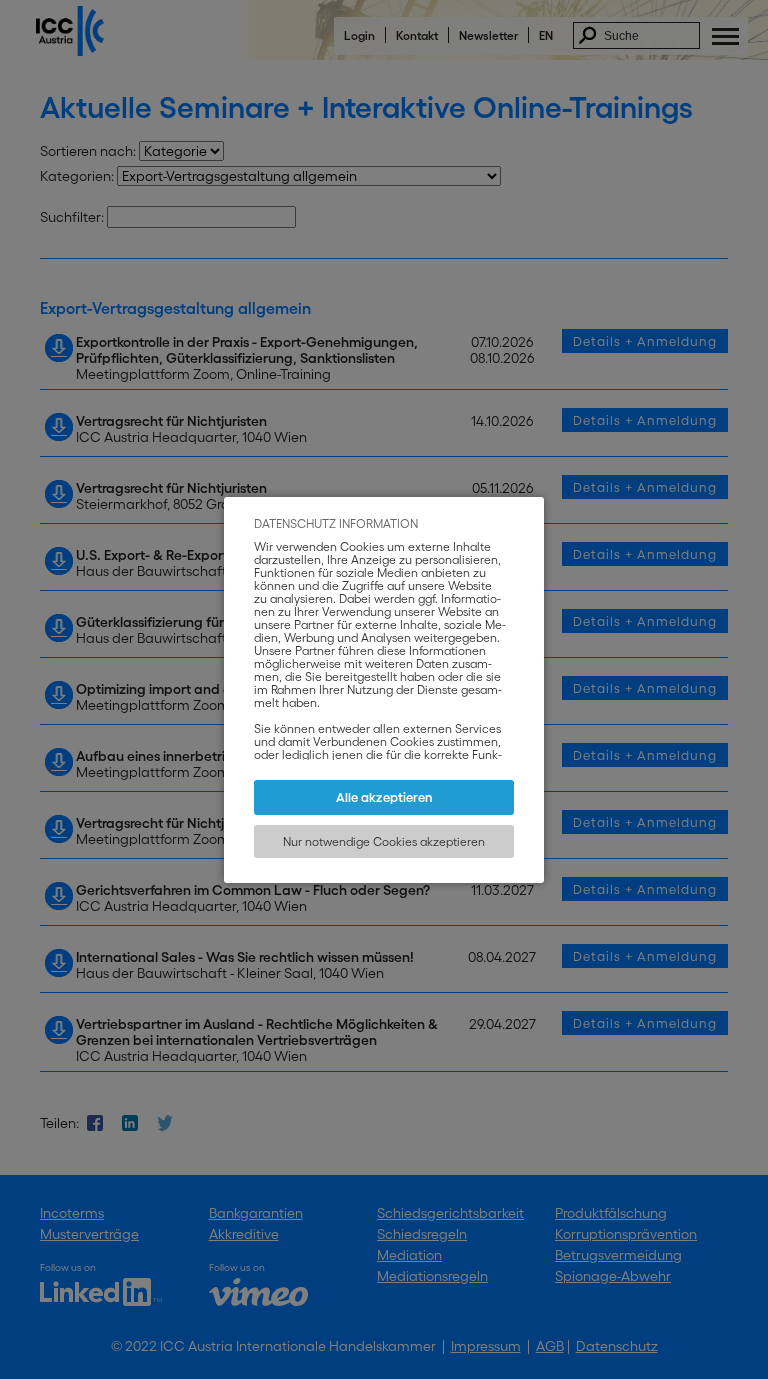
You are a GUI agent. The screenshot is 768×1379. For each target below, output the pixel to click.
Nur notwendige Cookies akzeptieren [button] (384, 841)
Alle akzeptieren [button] (384, 797)
